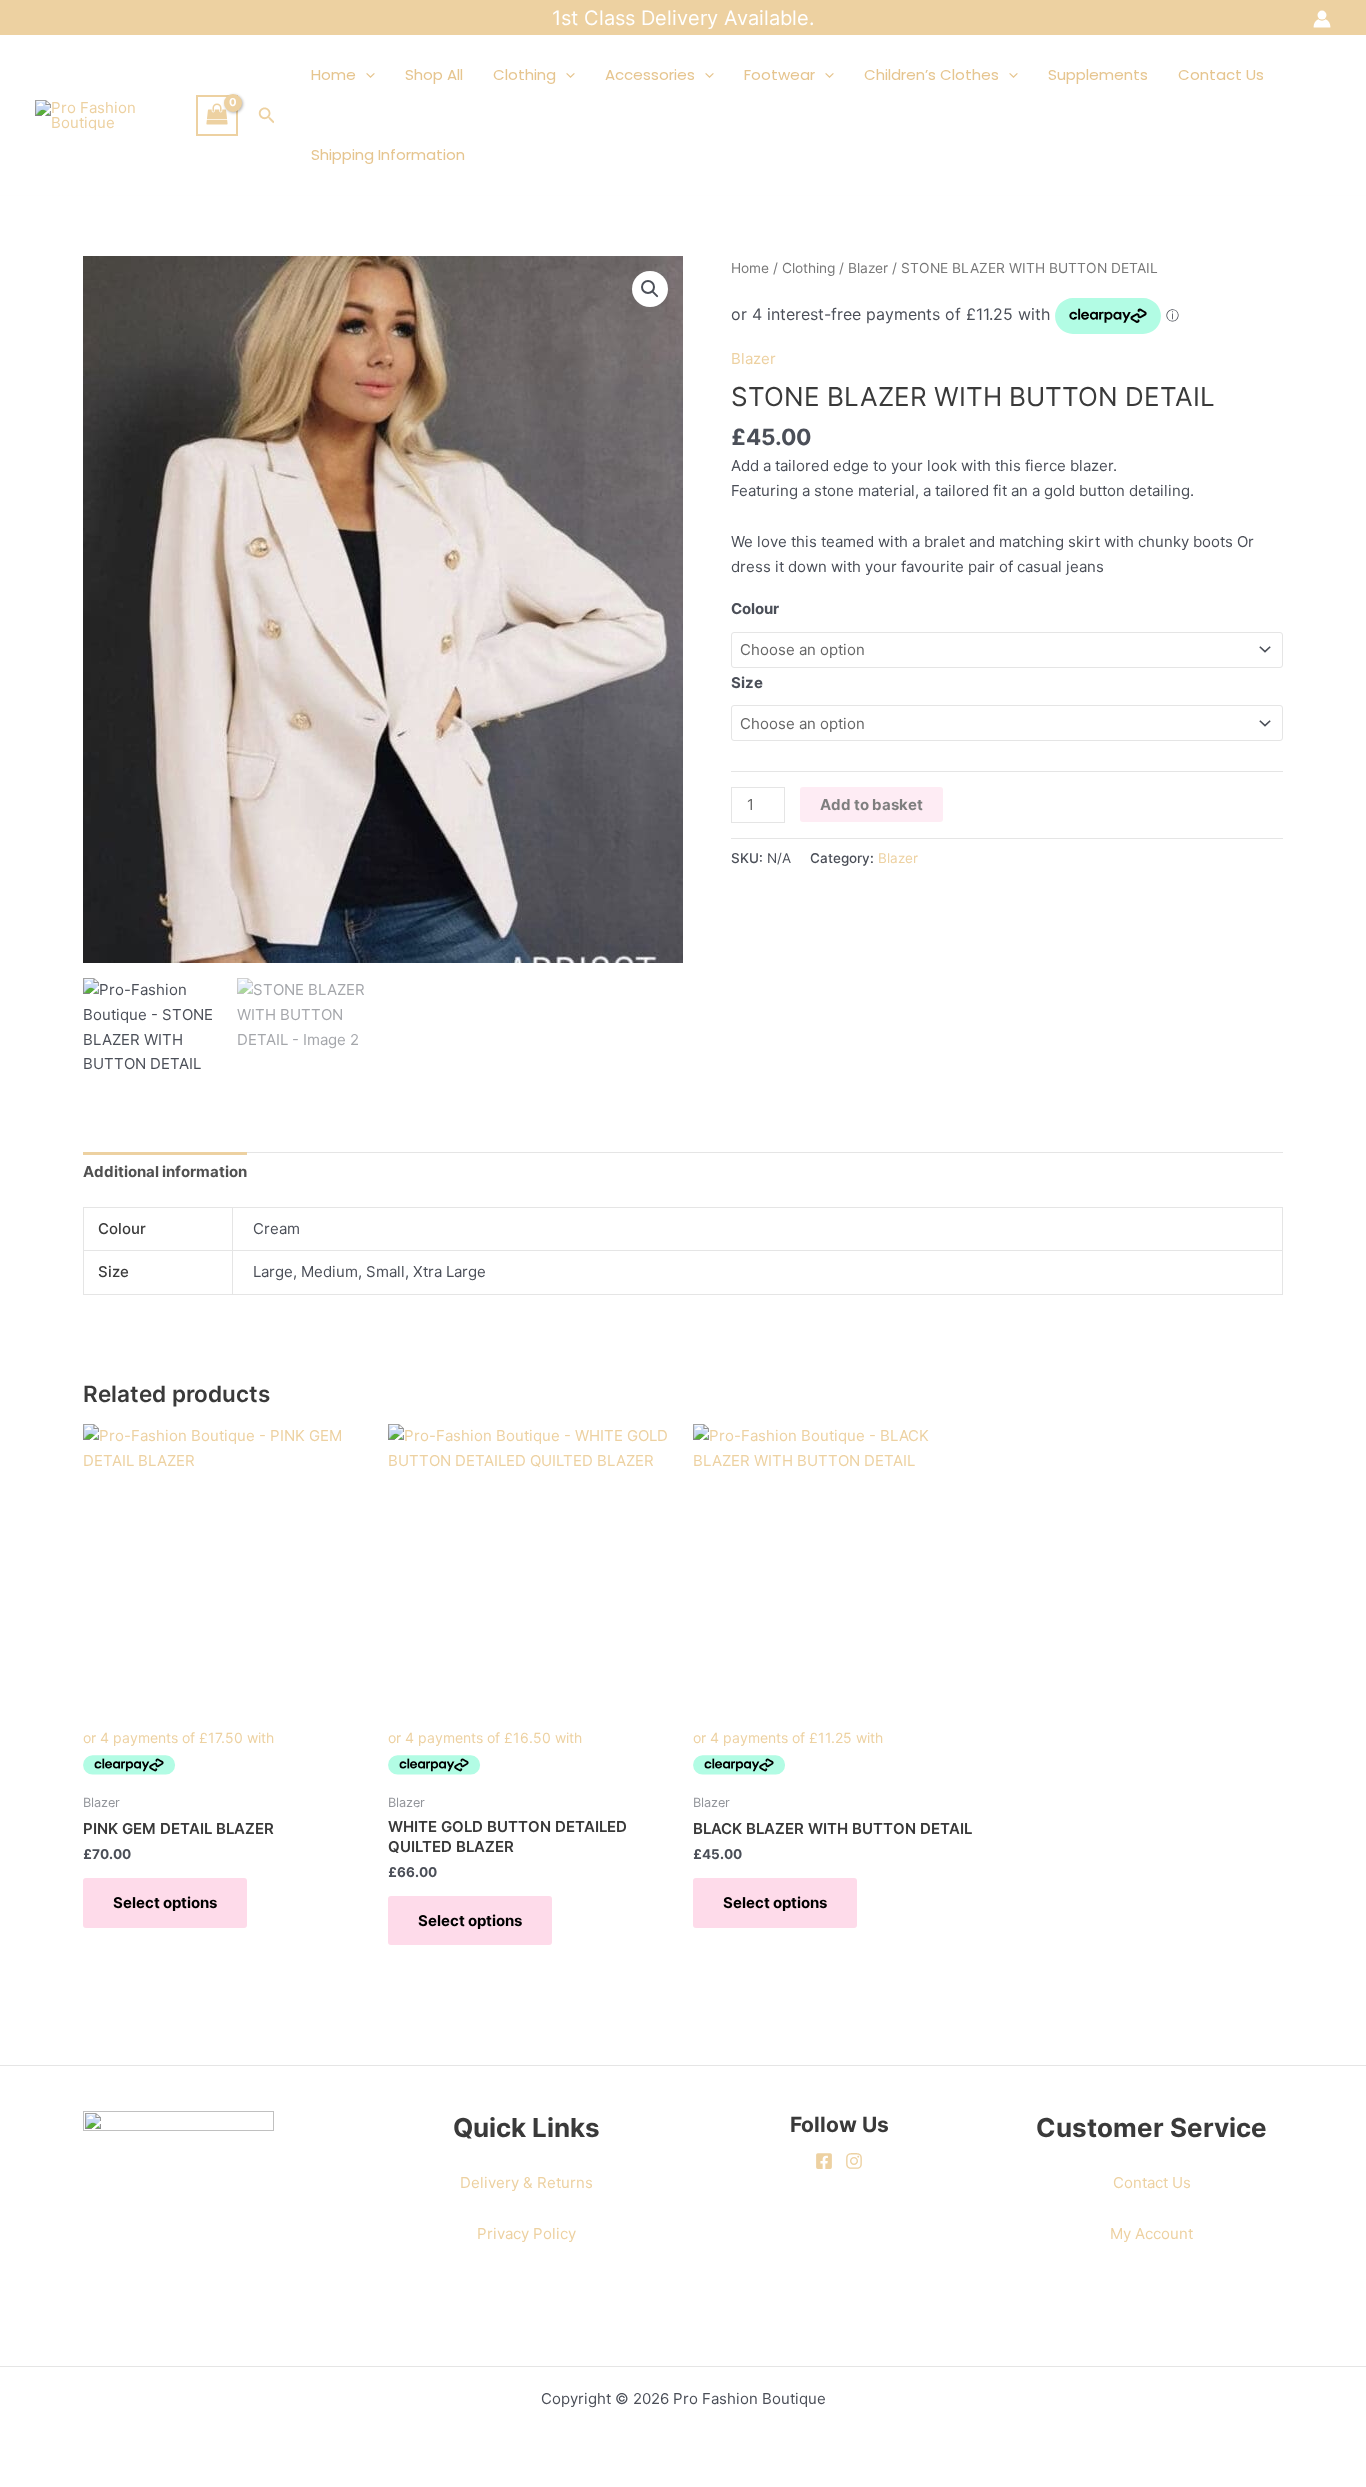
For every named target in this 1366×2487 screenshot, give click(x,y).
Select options (165, 1902)
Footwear (779, 74)
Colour (755, 608)
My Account (1151, 2233)
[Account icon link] (1322, 19)
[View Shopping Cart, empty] (217, 115)
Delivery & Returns (526, 2182)
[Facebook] (824, 2161)
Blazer (868, 268)
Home (333, 74)
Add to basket (871, 804)
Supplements (1098, 74)
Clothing (524, 74)
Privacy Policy (526, 2233)
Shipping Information (388, 154)
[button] (267, 115)
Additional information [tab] (165, 1171)
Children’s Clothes (931, 74)
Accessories (650, 74)
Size (747, 682)
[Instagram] (854, 2161)
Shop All (434, 74)
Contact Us (1221, 74)
